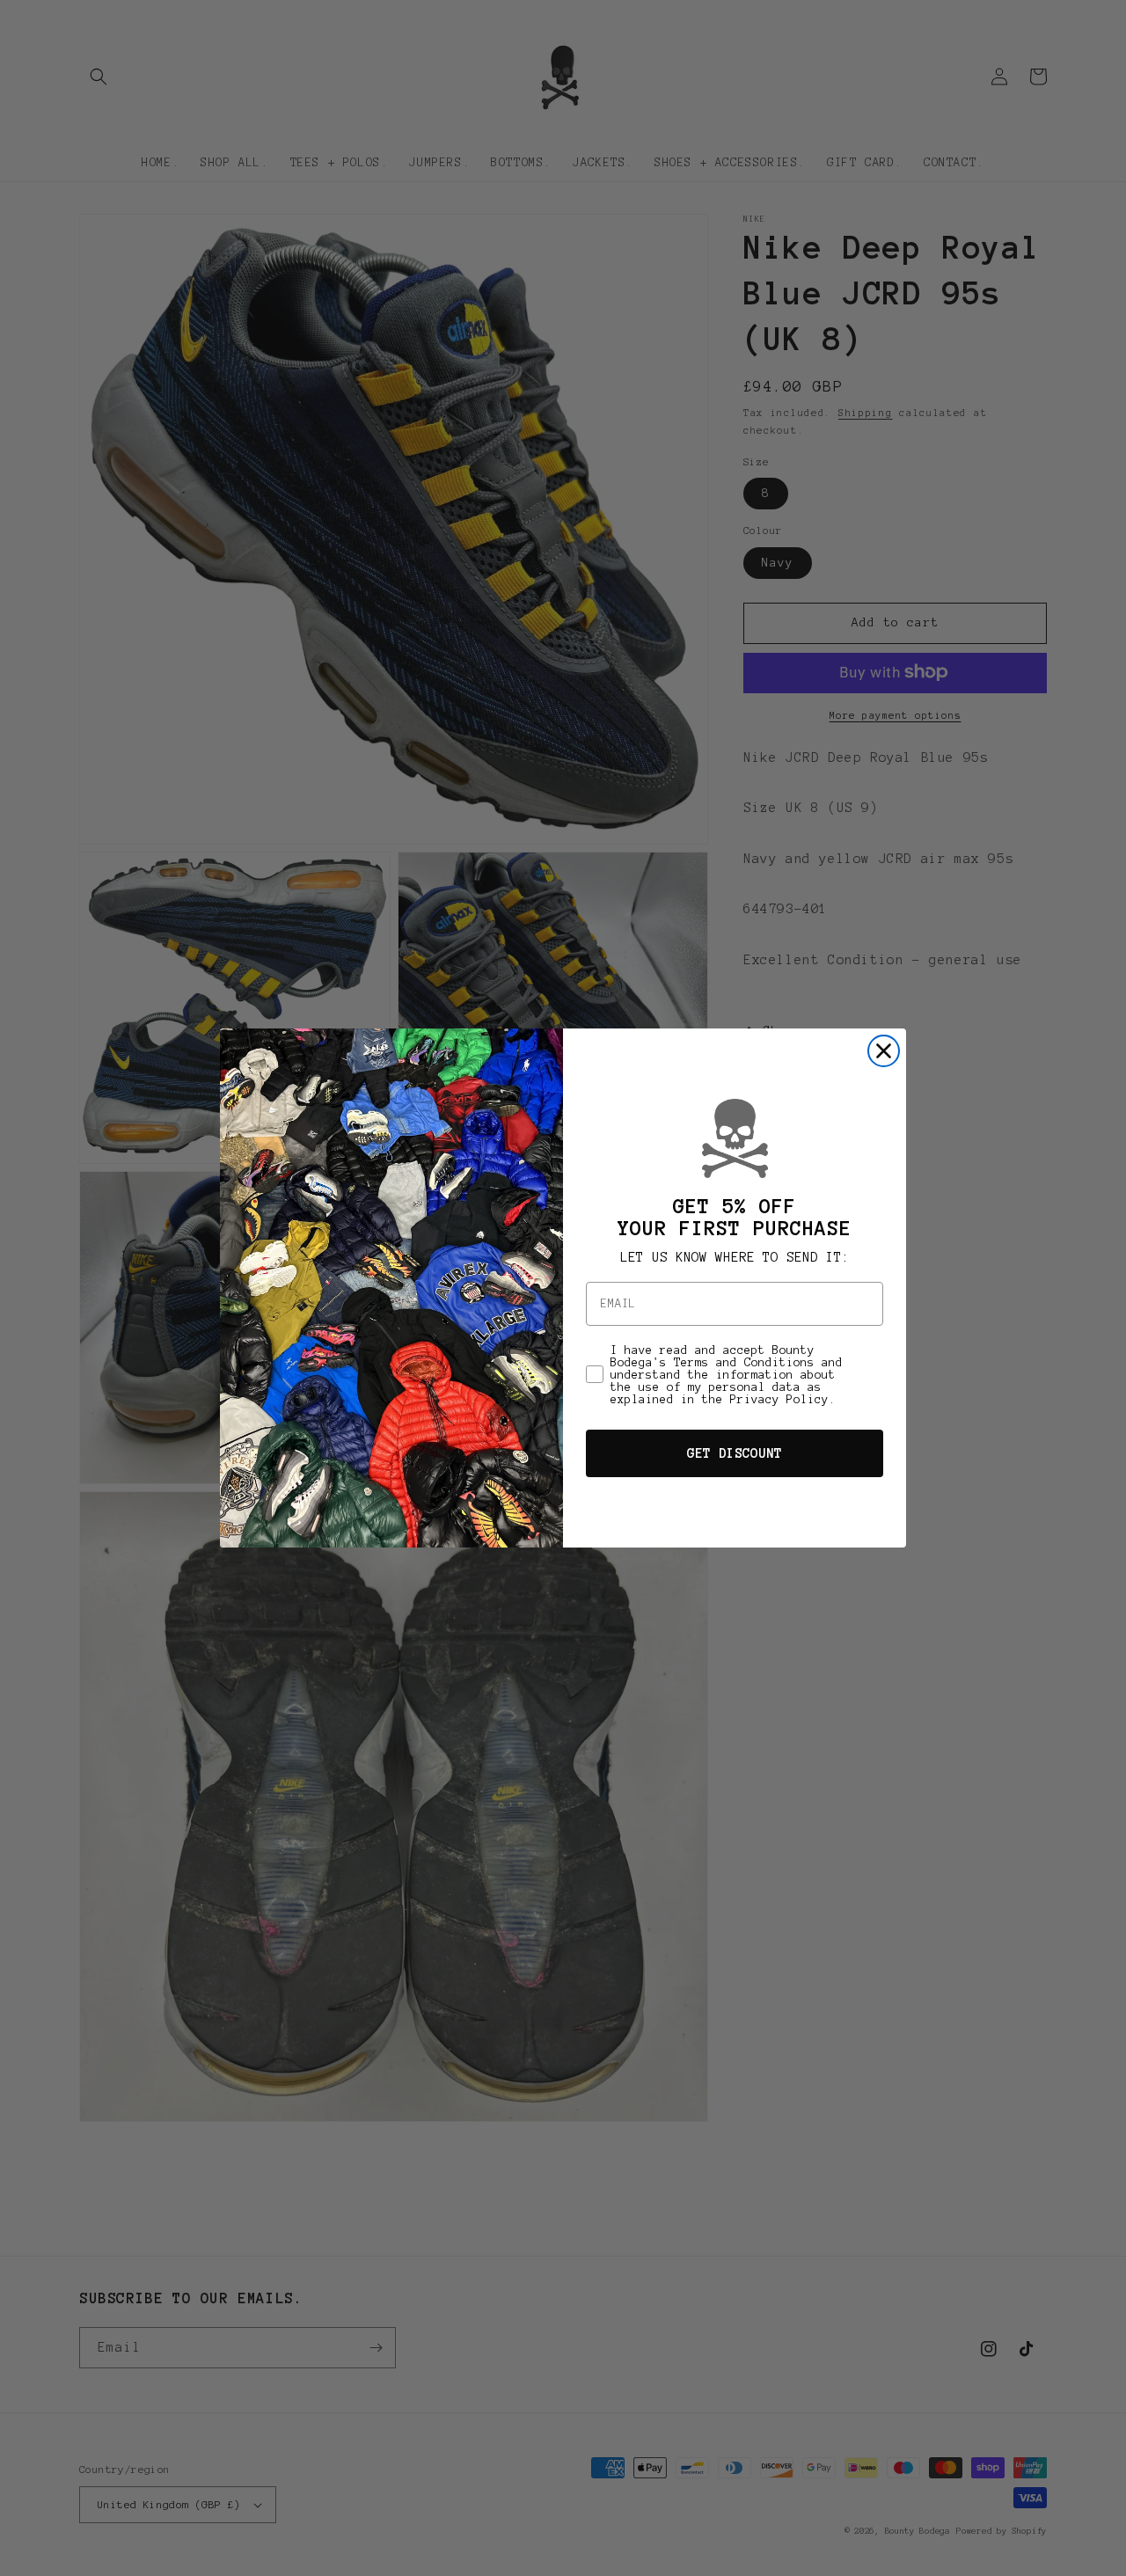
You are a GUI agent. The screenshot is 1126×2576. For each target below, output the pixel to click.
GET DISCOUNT (735, 1453)
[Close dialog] (884, 1051)
